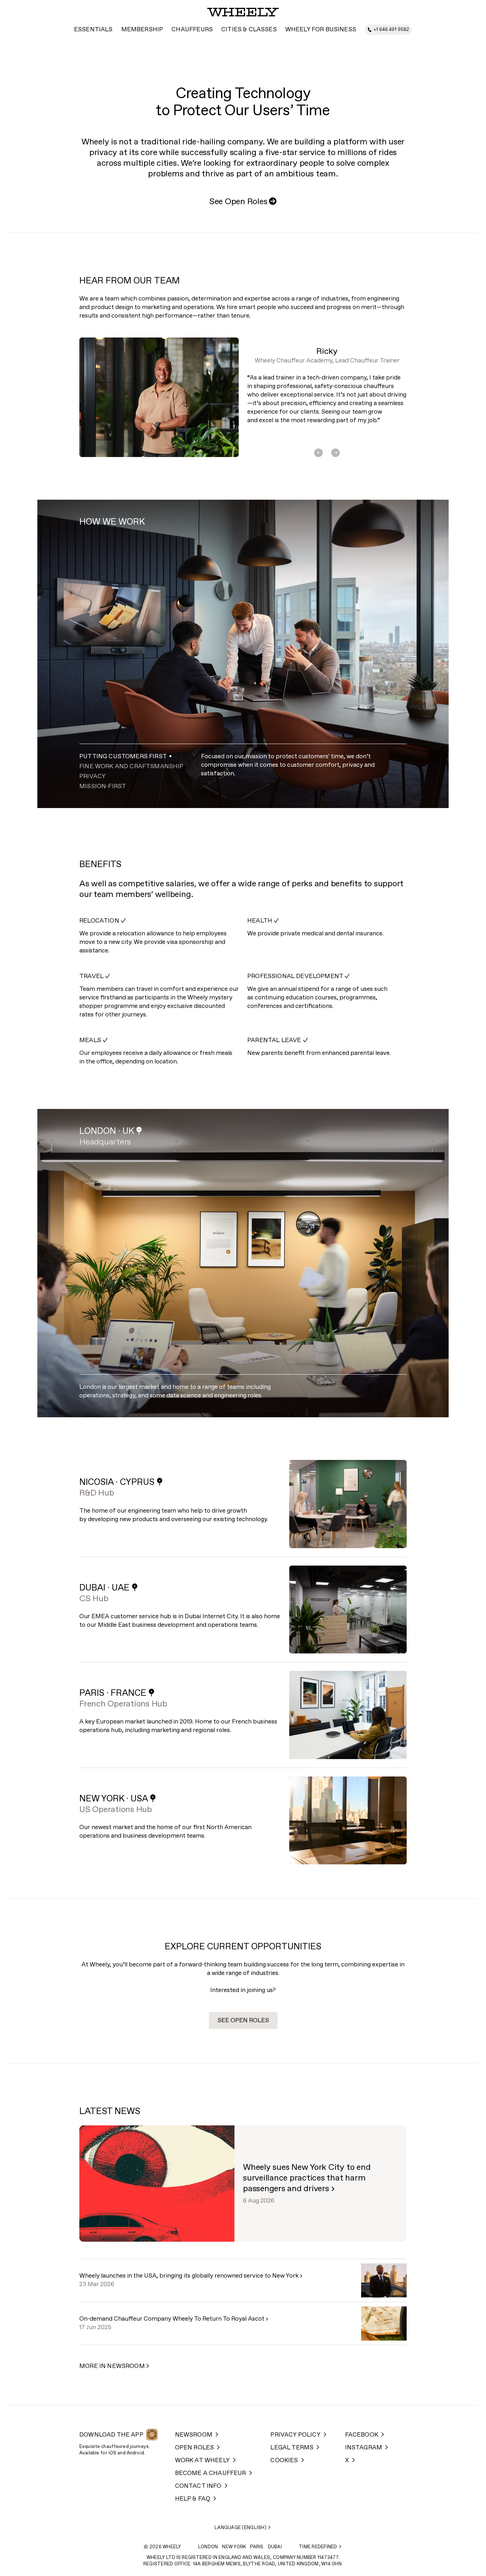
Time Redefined (318, 2547)
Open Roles (195, 2448)
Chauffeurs (192, 30)
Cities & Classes (249, 30)
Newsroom (194, 2435)
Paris (257, 2547)
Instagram (364, 2448)
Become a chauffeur (211, 2473)
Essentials (93, 30)
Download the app (111, 2435)
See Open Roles (243, 202)
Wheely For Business (321, 30)
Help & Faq (193, 2499)
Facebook (362, 2435)
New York (234, 2547)
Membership (142, 30)
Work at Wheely (202, 2461)
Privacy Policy (295, 2435)
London (208, 2547)
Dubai (275, 2547)
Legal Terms (292, 2448)
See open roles (243, 2021)
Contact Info (198, 2486)
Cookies (284, 2461)
